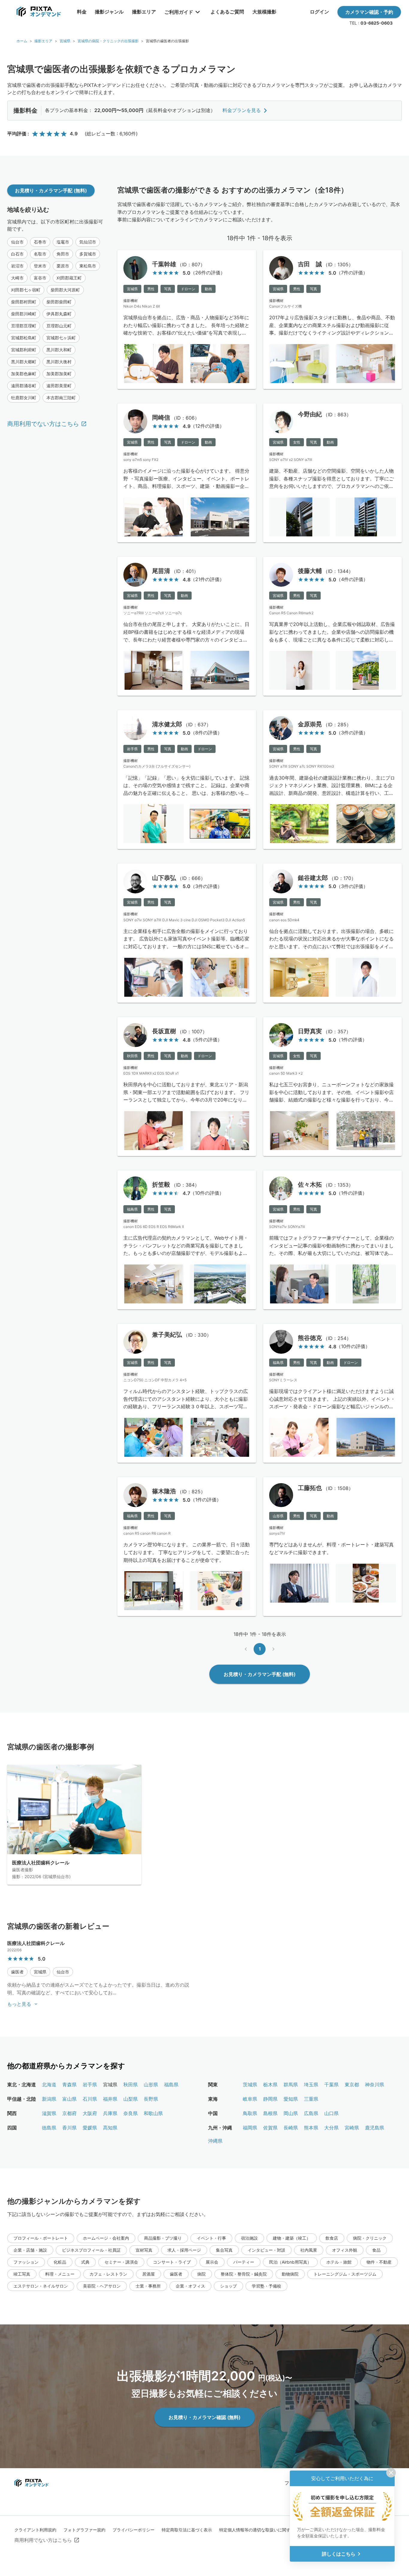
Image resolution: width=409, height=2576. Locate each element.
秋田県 (131, 2085)
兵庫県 (110, 2113)
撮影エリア (43, 41)
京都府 (69, 2113)
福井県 (110, 2099)
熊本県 (311, 2128)
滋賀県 (49, 2113)
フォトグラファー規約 (84, 2530)
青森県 (69, 2085)
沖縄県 (215, 2141)
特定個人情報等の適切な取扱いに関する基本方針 (265, 2530)
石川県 (90, 2099)
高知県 (110, 2128)
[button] (17, 242)
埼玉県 (311, 2085)
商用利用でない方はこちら (43, 424)
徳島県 (49, 2128)
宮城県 (65, 41)
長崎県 (291, 2128)
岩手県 (90, 2085)
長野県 (151, 2099)
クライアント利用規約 (35, 2530)
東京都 (352, 2085)
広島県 (311, 2113)
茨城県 (250, 2085)
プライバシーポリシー (134, 2530)
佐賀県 (270, 2128)
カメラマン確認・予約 (369, 12)
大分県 (331, 2128)
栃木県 (270, 2085)
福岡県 (250, 2128)
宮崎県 (352, 2128)
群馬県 (291, 2085)
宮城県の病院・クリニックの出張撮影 (108, 41)
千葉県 (331, 2085)
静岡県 (270, 2099)
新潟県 (49, 2099)
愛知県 (291, 2099)
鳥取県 (250, 2113)
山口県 (331, 2113)
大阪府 (90, 2113)
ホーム (22, 41)
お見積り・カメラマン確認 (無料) (205, 2417)
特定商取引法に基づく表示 (187, 2530)
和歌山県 (153, 2113)
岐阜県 (250, 2099)
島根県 (270, 2113)
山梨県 (131, 2099)
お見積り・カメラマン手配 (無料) (51, 190)
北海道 (49, 2085)
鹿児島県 (375, 2128)
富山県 (69, 2099)
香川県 (69, 2128)
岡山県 (291, 2113)
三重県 (311, 2099)
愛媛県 (90, 2128)
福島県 (171, 2085)
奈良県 (131, 2113)
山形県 (151, 2085)
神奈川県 (375, 2085)
